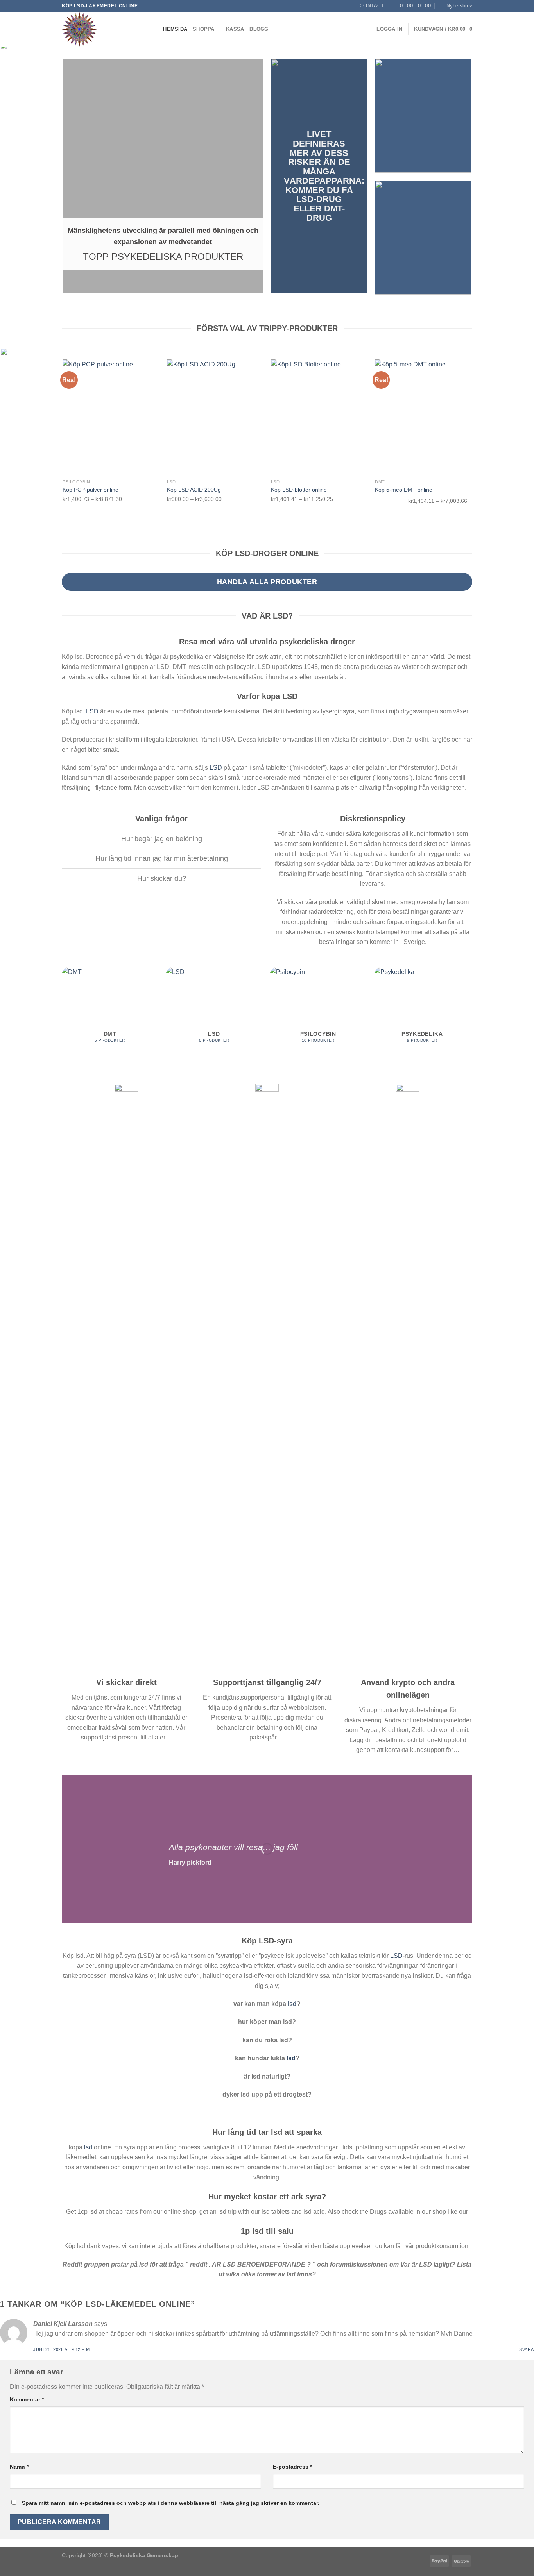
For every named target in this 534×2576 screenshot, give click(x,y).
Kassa (235, 29)
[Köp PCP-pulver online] (111, 417)
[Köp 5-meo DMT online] (423, 417)
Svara (527, 2349)
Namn (19, 2467)
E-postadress (292, 2467)
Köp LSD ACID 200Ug (194, 490)
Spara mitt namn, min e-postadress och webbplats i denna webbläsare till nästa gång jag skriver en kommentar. (171, 2503)
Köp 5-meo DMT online (404, 490)
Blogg (259, 29)
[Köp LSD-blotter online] (319, 417)
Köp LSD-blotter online (299, 490)
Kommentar (27, 2399)
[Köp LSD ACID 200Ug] (215, 417)
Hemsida (175, 29)
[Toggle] (56, 840)
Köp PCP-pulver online (90, 490)
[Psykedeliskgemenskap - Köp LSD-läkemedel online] (101, 29)
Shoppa (204, 29)
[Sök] (155, 29)
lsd (292, 2004)
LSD (92, 711)
